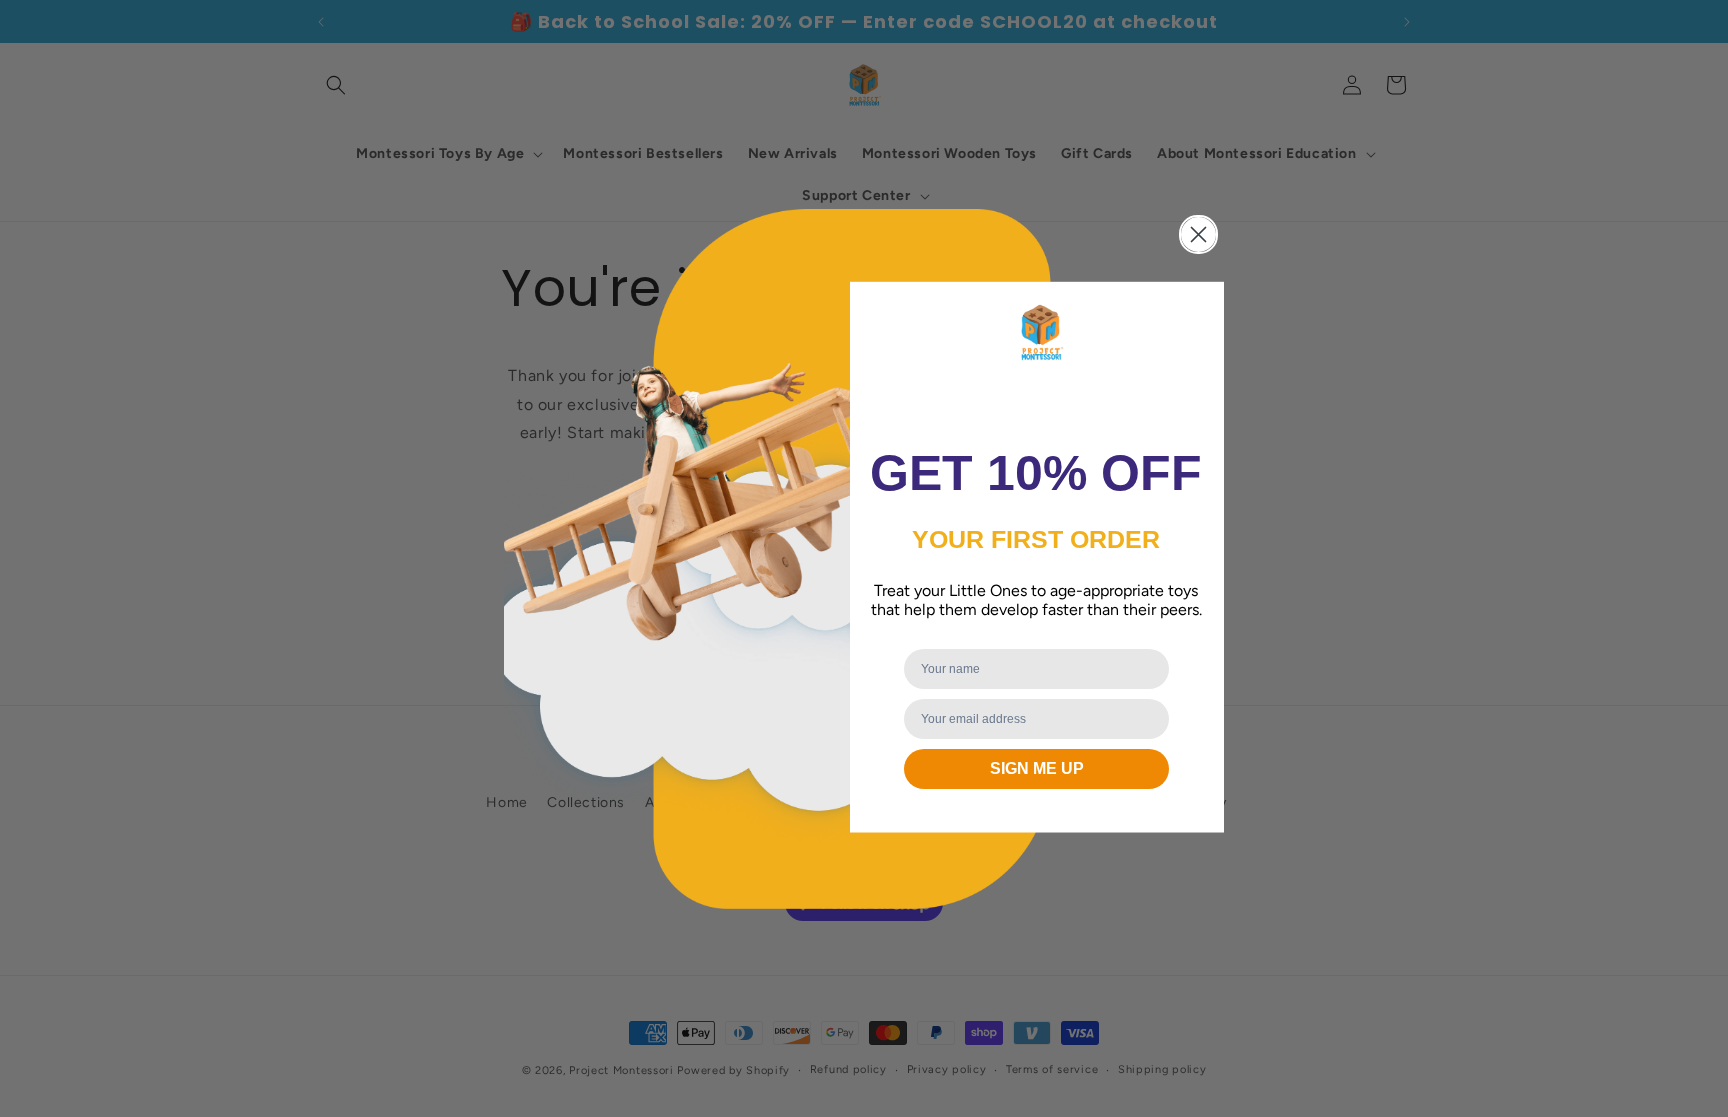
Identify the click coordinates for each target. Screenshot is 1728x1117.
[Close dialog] (1198, 234)
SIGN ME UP (1037, 768)
